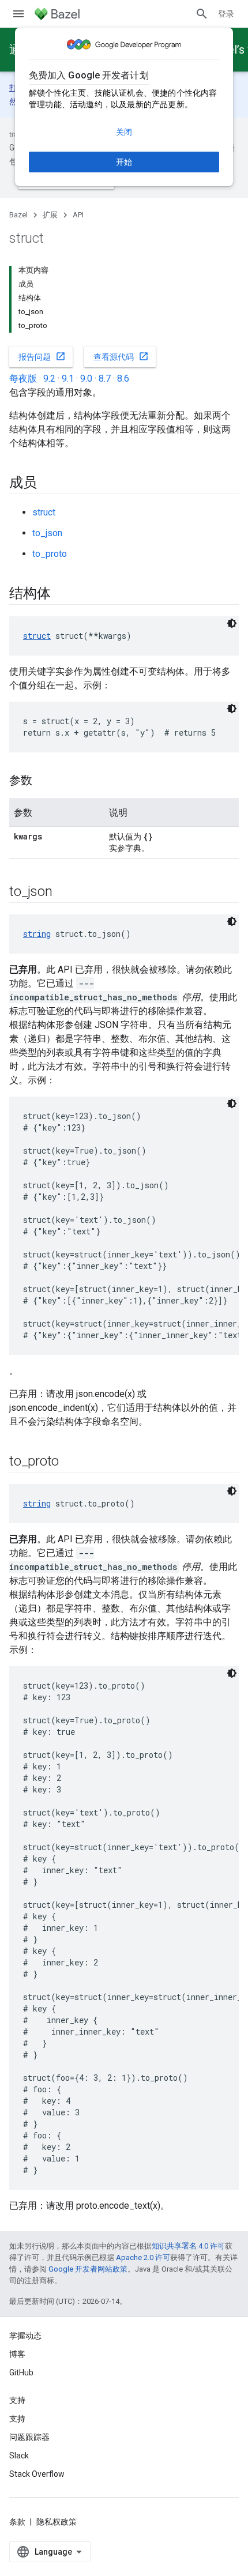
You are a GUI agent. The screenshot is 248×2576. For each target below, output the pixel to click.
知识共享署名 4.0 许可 (188, 2246)
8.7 (105, 379)
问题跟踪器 (29, 2437)
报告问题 (42, 356)
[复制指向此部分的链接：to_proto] (70, 1462)
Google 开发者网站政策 (88, 2269)
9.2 (49, 379)
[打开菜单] (18, 14)
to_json (47, 533)
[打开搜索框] (202, 14)
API (78, 215)
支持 (17, 2419)
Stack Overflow (37, 2474)
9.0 (86, 379)
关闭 (124, 132)
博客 (17, 2354)
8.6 (123, 379)
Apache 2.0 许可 (143, 2257)
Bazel (18, 215)
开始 (124, 162)
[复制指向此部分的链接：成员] (48, 484)
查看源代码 (121, 356)
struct (44, 512)
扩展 (50, 215)
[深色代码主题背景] (232, 623)
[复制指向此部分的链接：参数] (44, 781)
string (37, 934)
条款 (17, 2522)
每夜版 (23, 379)
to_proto (50, 554)
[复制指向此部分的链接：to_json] (63, 892)
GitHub (21, 2372)
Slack (19, 2456)
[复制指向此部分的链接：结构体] (62, 594)
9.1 (68, 379)
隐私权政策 (57, 2522)
